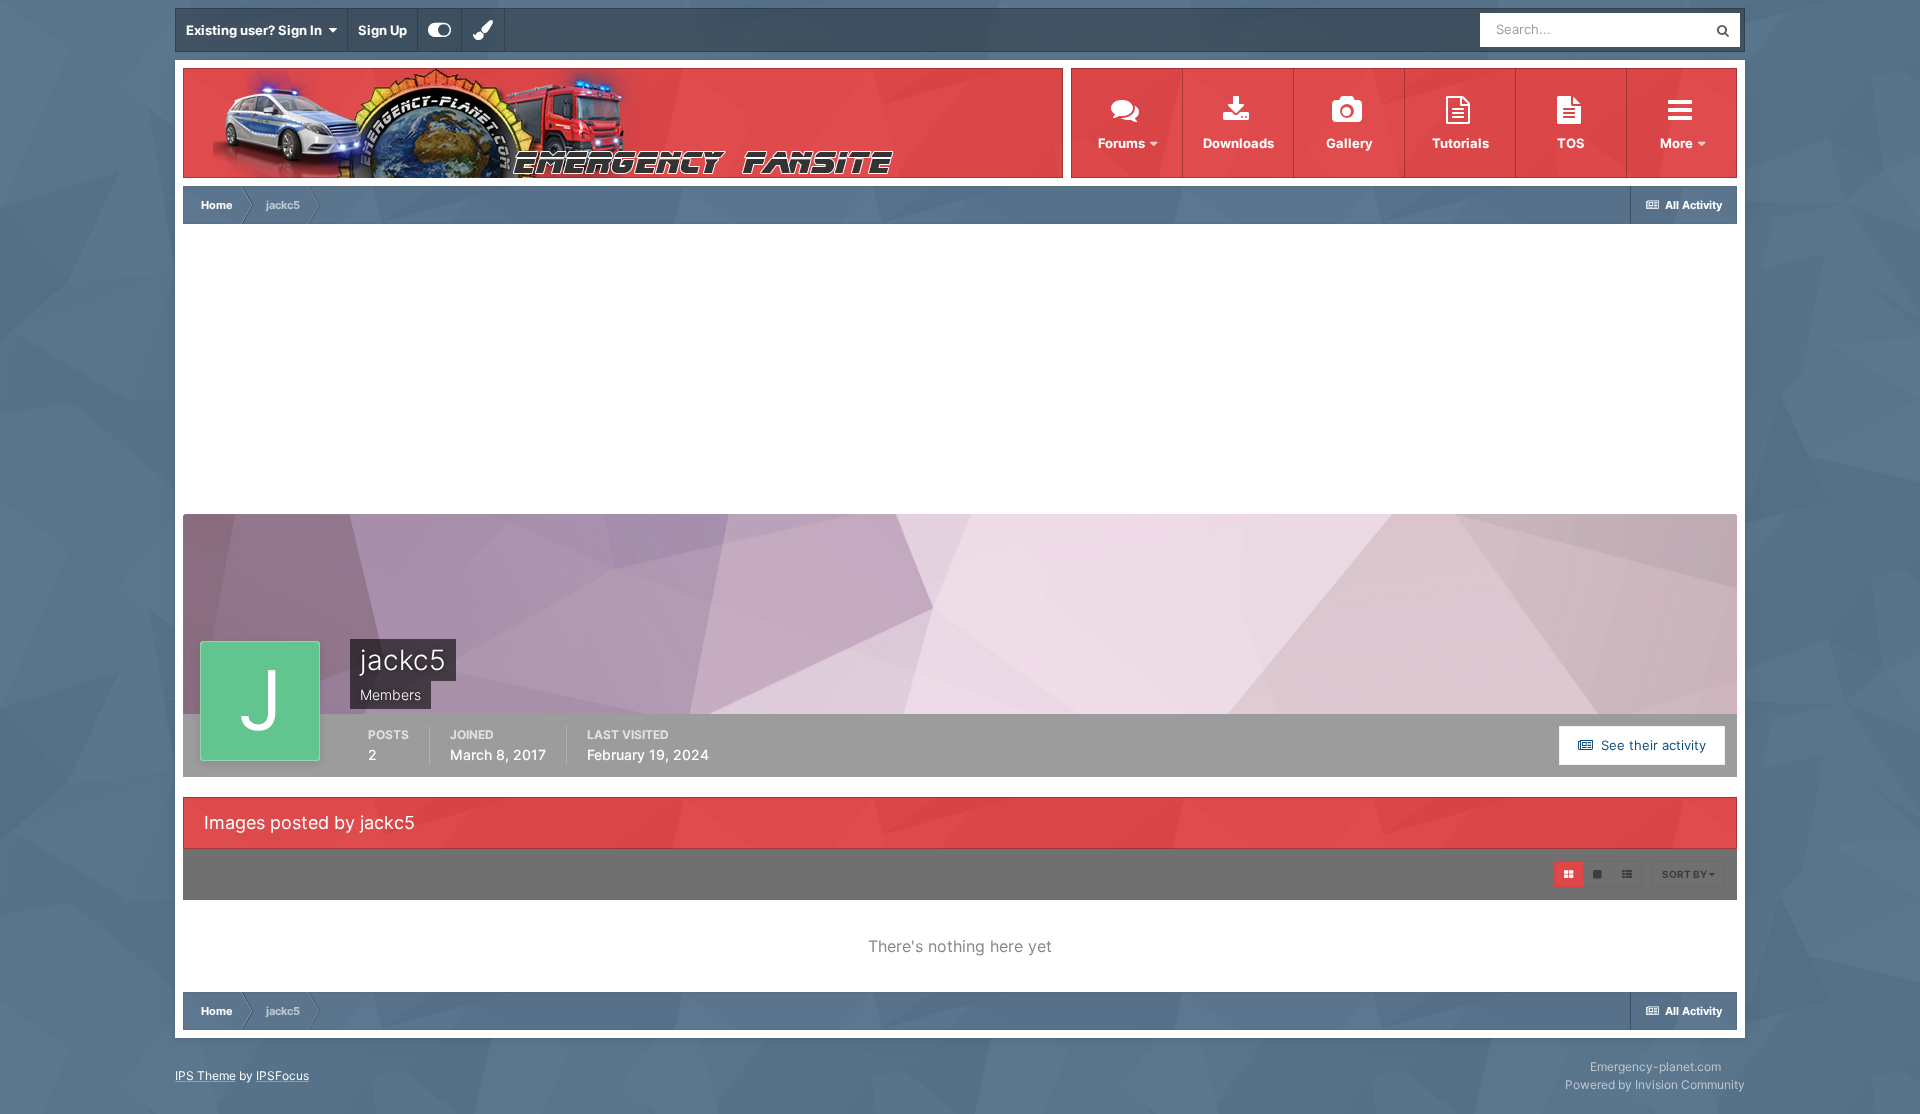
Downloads (1238, 143)
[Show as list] (1627, 874)
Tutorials (1460, 143)
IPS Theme (205, 1075)
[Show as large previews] (1597, 874)
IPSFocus (282, 1075)
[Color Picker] (483, 30)
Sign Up (382, 30)
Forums (1121, 143)
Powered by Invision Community (1655, 1084)
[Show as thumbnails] (1568, 874)
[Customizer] (439, 30)
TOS (1571, 143)
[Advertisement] (960, 374)
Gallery (1349, 143)
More (1678, 143)
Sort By (1685, 874)
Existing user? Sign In (257, 30)
